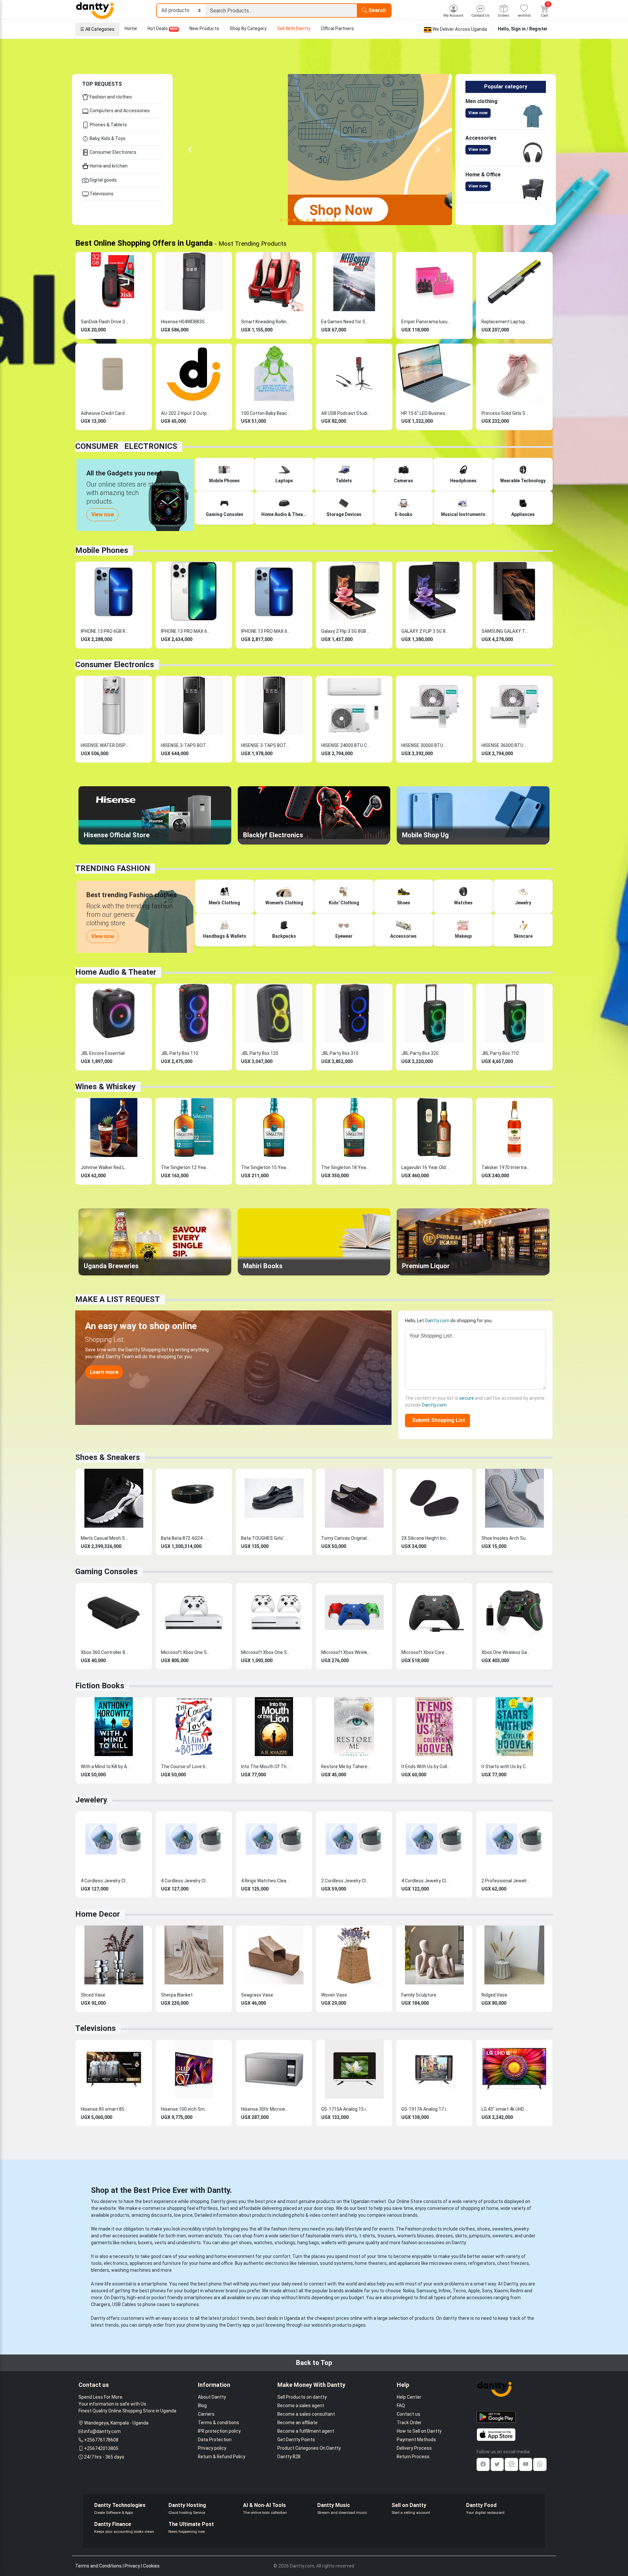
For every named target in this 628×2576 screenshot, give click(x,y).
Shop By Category (248, 28)
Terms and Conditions (98, 2566)
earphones (188, 2304)
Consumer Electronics (113, 152)
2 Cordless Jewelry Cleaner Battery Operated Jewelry (346, 1881)
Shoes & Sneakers (108, 1457)
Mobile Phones (102, 550)
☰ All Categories (97, 29)
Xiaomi (501, 2291)
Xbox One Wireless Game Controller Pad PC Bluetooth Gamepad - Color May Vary (506, 1652)
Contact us (409, 2414)
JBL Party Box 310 (340, 1053)
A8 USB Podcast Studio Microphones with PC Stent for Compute (346, 413)
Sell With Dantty (294, 28)
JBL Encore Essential (103, 1053)
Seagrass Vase (257, 1995)
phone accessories (472, 2298)
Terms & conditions (218, 2423)
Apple (474, 2291)
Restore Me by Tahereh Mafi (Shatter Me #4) (346, 1767)
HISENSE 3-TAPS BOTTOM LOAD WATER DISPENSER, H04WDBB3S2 (266, 745)
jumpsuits (480, 2236)
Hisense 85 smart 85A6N (105, 2109)
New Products (204, 28)
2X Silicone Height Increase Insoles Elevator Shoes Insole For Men (426, 1538)
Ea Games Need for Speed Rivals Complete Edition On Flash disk (346, 322)
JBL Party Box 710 (500, 1053)
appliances (141, 2263)
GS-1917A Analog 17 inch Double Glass (426, 2109)
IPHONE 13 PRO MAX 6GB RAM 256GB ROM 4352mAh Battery (266, 631)
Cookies (151, 2566)
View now (478, 113)
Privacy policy (212, 2448)
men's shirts (344, 2236)
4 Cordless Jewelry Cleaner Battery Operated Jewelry (105, 1881)
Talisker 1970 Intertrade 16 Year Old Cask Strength (506, 1167)
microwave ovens (448, 2263)
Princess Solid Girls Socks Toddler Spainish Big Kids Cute (506, 413)
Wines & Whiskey (105, 1087)
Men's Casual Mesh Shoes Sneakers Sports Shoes (105, 1538)
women (196, 2236)
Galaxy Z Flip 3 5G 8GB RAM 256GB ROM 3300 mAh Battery (346, 631)
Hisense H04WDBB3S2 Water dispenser (185, 322)
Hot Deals (163, 28)
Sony (487, 2291)
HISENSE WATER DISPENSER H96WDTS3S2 (105, 745)
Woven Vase (334, 1995)
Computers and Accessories (119, 111)
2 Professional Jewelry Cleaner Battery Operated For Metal (506, 1881)
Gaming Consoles (106, 1572)
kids (218, 2236)
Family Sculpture (419, 1995)
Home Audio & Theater (116, 972)
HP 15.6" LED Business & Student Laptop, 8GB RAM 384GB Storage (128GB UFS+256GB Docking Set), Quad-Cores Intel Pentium (426, 413)
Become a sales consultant (306, 2414)
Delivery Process (414, 2448)
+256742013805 (101, 2448)
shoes (483, 2229)
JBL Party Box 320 (420, 1053)
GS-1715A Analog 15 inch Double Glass (346, 2109)
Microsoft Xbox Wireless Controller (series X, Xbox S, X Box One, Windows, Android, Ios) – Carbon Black (346, 1652)
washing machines (131, 2270)
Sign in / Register (529, 29)
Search (376, 10)
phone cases (156, 2304)
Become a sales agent (301, 2406)
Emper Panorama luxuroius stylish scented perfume (426, 322)
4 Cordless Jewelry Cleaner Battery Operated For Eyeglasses (185, 1881)
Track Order (409, 2423)
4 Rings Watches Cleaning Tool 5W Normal (266, 1881)
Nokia (409, 2291)
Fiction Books (100, 1686)
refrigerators (482, 2263)
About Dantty (212, 2397)
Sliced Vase (93, 1995)
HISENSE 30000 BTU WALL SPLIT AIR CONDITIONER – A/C (426, 745)
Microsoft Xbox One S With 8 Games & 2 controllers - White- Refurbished (266, 1652)
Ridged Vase (494, 1995)
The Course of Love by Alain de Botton (185, 1767)
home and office (216, 2263)
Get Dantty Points (296, 2440)
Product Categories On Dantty (309, 2448)
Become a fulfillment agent (306, 2431)
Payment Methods (416, 2440)
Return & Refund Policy (222, 2457)
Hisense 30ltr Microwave (266, 2109)
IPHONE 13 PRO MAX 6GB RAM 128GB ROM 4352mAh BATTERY (185, 631)
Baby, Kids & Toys (107, 138)
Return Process (413, 2457)
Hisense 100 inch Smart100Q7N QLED (185, 2109)
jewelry (522, 2229)
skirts (461, 2236)
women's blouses (416, 2236)
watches (263, 2243)
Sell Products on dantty (302, 2397)
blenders (100, 2270)
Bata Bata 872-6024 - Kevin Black (185, 1538)
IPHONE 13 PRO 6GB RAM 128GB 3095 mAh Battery (105, 631)
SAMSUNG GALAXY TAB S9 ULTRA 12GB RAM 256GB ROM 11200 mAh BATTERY (506, 631)
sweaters (502, 2229)
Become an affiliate (297, 2423)
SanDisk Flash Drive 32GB (105, 322)
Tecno (459, 2291)
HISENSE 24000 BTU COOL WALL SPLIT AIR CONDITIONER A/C (346, 745)
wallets (329, 2243)
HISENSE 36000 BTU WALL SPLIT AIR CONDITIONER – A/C (506, 745)
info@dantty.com (102, 2431)
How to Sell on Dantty (419, 2431)
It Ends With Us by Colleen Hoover (426, 1767)
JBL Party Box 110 (180, 1053)
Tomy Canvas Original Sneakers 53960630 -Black (346, 1538)
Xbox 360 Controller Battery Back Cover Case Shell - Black (105, 1652)
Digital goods (103, 180)
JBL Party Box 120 (260, 1053)
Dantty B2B (289, 2457)
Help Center (409, 2397)
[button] (190, 150)
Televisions (101, 194)
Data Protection (215, 2440)
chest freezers (513, 2263)
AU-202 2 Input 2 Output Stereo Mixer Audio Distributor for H (185, 413)
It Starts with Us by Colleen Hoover (506, 1767)
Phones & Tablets (108, 125)
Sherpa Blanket (177, 1995)
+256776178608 (101, 2440)
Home (131, 28)
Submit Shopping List (437, 1420)
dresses (444, 2236)
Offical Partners (337, 28)
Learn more (104, 1372)
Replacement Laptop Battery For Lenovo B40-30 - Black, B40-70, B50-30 (506, 322)
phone (215, 2284)
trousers (386, 2236)
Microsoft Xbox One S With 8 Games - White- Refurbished (185, 1652)
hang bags (308, 2243)
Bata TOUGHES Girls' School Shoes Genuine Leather (266, 1538)
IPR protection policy (219, 2431)
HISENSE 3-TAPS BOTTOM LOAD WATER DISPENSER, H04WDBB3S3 (185, 745)
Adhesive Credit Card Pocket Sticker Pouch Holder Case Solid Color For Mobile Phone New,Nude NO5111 (105, 413)
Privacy (132, 2566)
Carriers (206, 2414)
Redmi (517, 2291)
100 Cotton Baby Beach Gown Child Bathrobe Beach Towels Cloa (266, 413)
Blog (202, 2406)
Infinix (445, 2291)
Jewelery (91, 1800)
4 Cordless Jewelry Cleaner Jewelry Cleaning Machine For (426, 1881)
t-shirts (367, 2236)
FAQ (401, 2406)
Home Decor (98, 1914)
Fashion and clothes (110, 97)
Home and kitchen (108, 166)
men (181, 2236)
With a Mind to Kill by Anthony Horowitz (105, 1767)
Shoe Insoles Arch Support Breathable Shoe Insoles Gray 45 (506, 1538)
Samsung (427, 2291)
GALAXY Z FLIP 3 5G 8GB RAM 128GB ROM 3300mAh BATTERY (426, 631)
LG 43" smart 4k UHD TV (506, 2109)
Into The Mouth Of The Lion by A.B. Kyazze (266, 1767)
